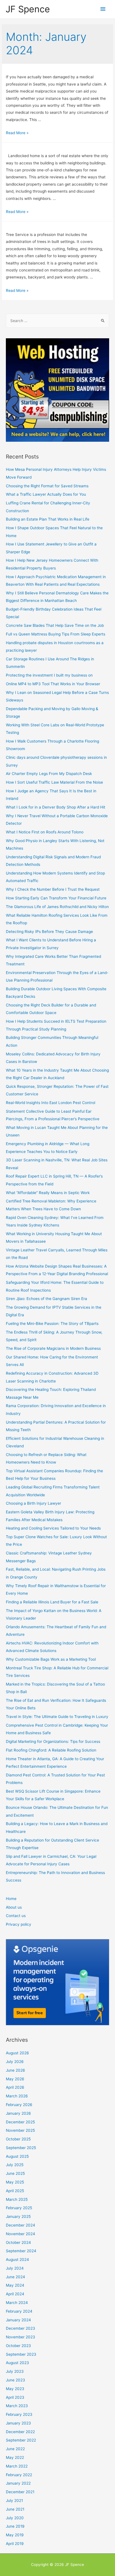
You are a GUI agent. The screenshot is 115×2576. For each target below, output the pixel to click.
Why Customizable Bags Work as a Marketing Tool (51, 1659)
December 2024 (21, 2225)
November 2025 (20, 2130)
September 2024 (21, 2251)
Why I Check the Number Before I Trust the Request (53, 889)
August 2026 (17, 2053)
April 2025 (15, 2191)
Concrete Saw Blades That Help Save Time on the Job (55, 625)
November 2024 (21, 2234)
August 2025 (17, 2156)
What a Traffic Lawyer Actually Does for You (46, 494)
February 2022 (19, 2475)
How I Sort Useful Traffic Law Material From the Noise (54, 782)
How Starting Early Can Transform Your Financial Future (56, 898)
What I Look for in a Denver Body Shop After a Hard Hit (56, 807)
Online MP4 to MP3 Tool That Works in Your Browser (53, 684)
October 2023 (18, 2346)
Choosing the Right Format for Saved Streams (47, 486)
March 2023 (17, 2406)
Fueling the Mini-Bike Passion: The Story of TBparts (52, 1324)
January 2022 (18, 2483)
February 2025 (19, 2208)
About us (14, 1907)
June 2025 (15, 2173)
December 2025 (20, 2122)
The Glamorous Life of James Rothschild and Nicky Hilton (57, 907)
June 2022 (15, 2449)
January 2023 (18, 2423)
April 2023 (15, 2397)
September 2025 (21, 2148)
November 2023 (21, 2337)
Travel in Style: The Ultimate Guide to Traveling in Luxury (57, 1717)
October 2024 (18, 2242)
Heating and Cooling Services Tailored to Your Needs (53, 1528)
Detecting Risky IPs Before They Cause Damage (49, 932)
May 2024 (15, 2285)
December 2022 (20, 2432)
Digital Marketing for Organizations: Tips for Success (53, 1741)
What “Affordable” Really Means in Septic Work (48, 1193)
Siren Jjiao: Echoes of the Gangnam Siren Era (46, 1299)
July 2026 (15, 2062)
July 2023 (15, 2371)
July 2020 (15, 2518)
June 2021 (15, 2509)
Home (11, 1899)
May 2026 (15, 2079)
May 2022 (15, 2457)
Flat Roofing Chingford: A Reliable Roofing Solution (51, 1750)
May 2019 (15, 2535)
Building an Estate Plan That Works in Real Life (48, 519)
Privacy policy (19, 1924)
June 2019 (15, 2526)
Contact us (16, 1916)
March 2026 (17, 2096)
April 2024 (15, 2294)
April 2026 (15, 2087)
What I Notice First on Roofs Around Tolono (45, 832)
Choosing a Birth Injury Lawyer (33, 1503)
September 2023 (21, 2354)
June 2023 (15, 2380)
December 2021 (20, 2492)
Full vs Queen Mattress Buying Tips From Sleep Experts (56, 634)
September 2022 (21, 2440)
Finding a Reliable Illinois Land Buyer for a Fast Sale (52, 1602)
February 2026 (19, 2105)
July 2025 (15, 2165)
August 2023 (17, 2363)
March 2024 (17, 2303)
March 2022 (17, 2466)
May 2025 (15, 2182)
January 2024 (18, 2320)
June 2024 (15, 2277)
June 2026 (15, 2070)
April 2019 (15, 2544)
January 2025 (18, 2216)
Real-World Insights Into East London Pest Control (51, 1103)
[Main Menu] (103, 9)
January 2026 (18, 2113)
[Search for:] (57, 321)
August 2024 (17, 2260)
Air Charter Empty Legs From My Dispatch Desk (49, 774)
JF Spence (28, 9)
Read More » (17, 133)
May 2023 (15, 2389)
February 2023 (19, 2414)
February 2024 (19, 2311)
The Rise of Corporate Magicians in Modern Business (53, 1348)
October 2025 (18, 2139)
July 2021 (14, 2501)
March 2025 (17, 2199)
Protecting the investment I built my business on (49, 675)
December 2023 (21, 2328)
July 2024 (15, 2268)
